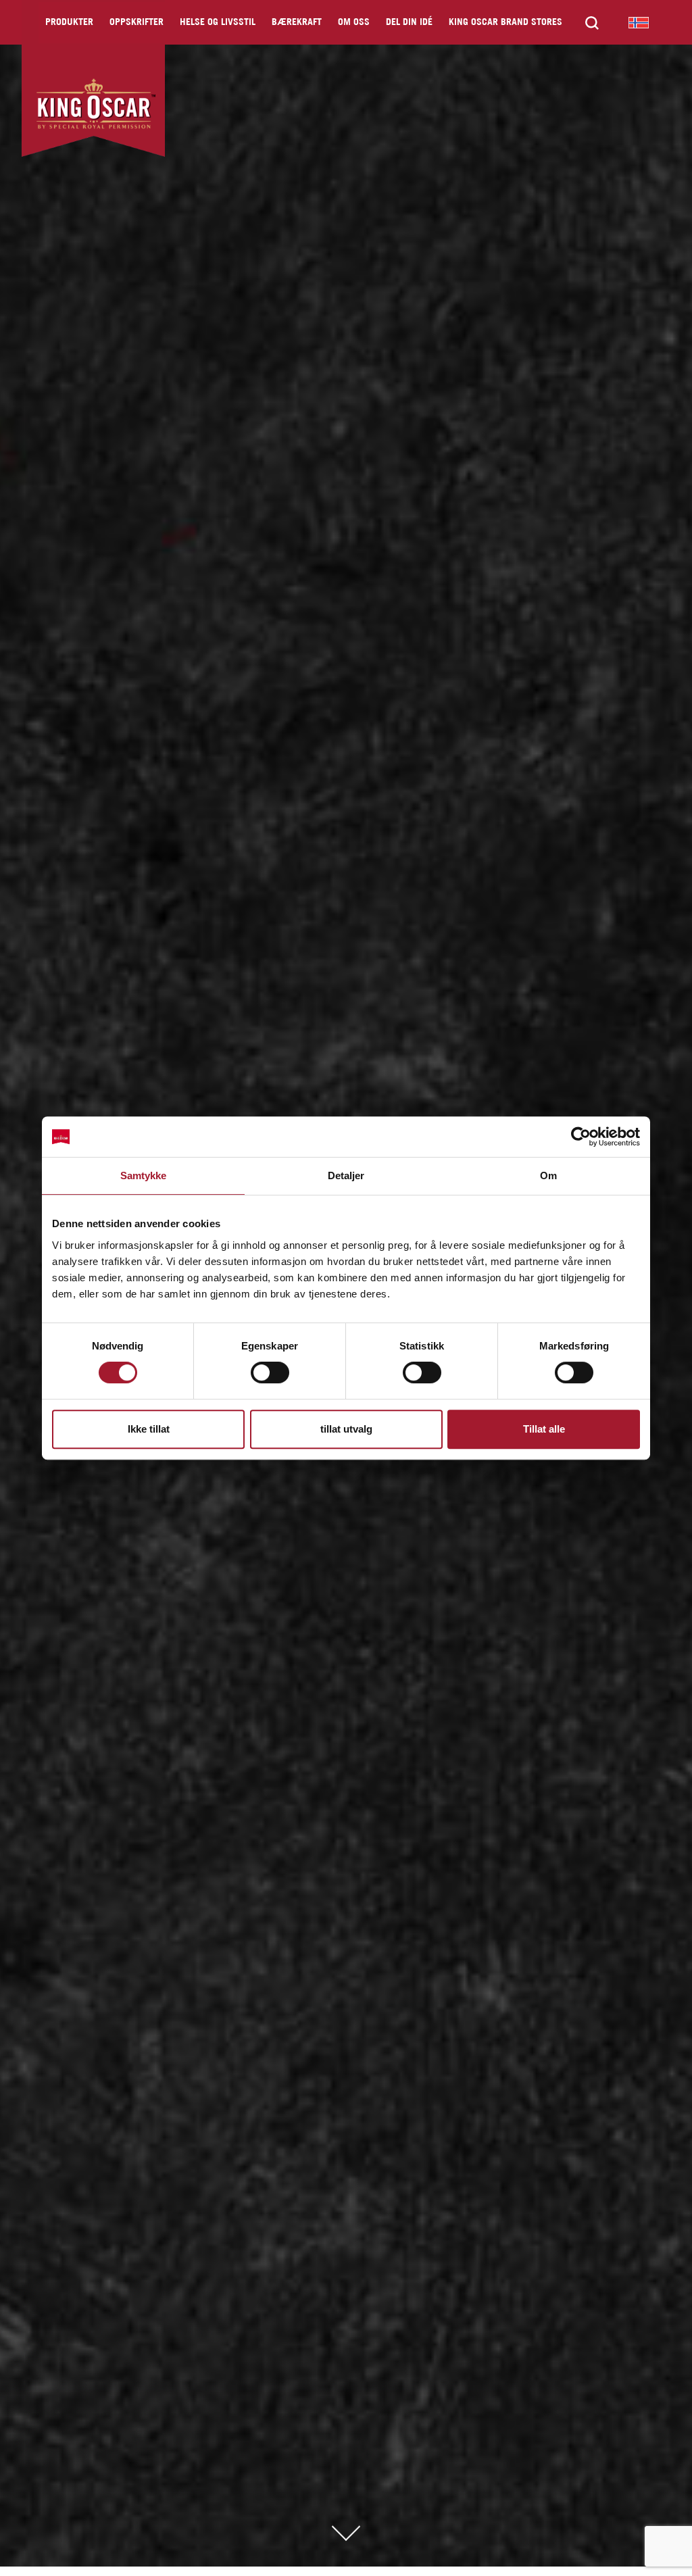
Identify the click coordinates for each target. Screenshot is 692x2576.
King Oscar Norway (639, 22)
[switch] (270, 1372)
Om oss (354, 23)
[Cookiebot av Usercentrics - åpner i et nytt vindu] (581, 1137)
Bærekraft (297, 23)
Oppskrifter (137, 23)
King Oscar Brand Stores (505, 23)
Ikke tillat (149, 1429)
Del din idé (409, 23)
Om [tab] (548, 1175)
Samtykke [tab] (144, 1175)
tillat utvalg (346, 1429)
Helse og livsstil (218, 23)
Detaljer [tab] (346, 1175)
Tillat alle (544, 1429)
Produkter (69, 23)
